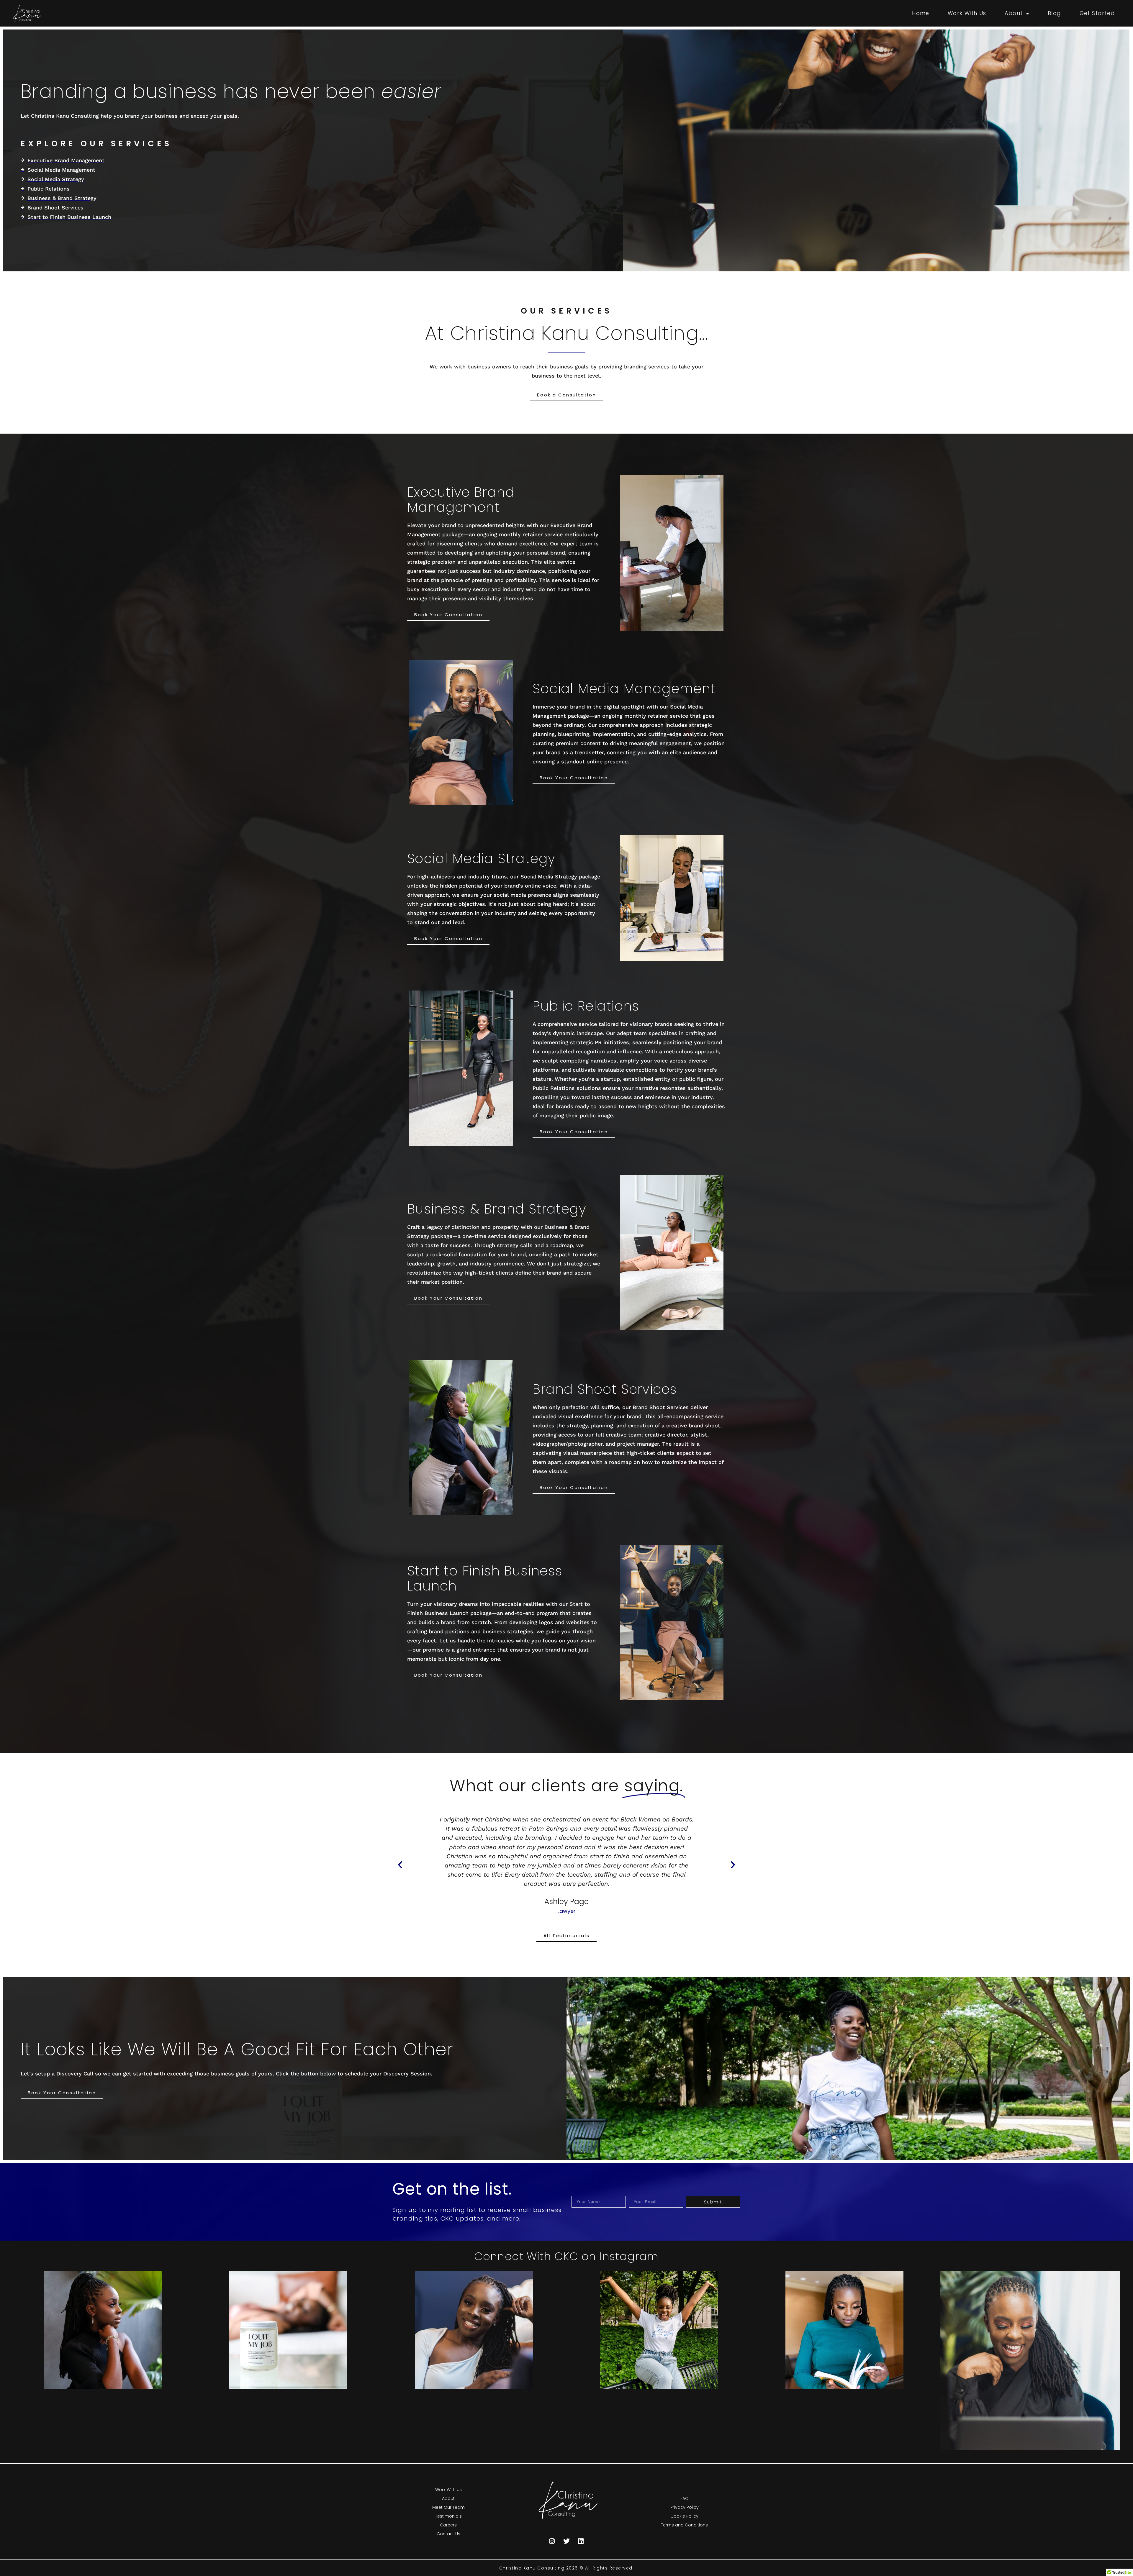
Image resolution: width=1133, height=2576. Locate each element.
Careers (448, 2525)
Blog (1055, 13)
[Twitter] (566, 2541)
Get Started (1097, 13)
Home (921, 13)
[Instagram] (552, 2541)
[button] (400, 1865)
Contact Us (448, 2534)
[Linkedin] (581, 2541)
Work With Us (967, 13)
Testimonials (448, 2516)
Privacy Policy (685, 2507)
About (1014, 13)
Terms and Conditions (684, 2525)
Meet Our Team (448, 2507)
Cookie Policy (684, 2516)
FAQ (685, 2498)
